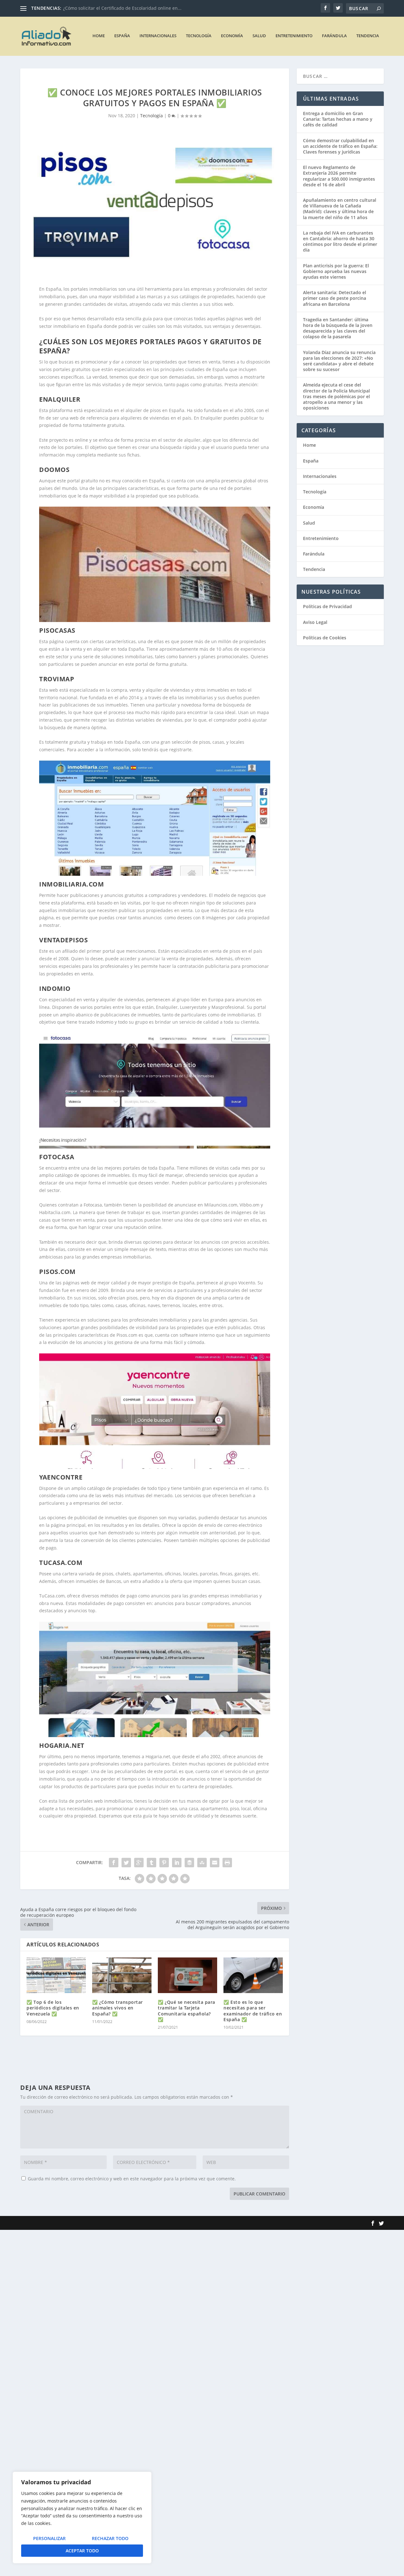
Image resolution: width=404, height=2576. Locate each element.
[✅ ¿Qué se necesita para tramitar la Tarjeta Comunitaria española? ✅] (187, 1975)
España (122, 36)
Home (99, 36)
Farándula (334, 36)
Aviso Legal (315, 622)
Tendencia (368, 36)
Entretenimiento (294, 36)
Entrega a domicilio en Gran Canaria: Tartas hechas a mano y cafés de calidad (338, 119)
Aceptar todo (82, 2551)
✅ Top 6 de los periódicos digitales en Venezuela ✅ (53, 2008)
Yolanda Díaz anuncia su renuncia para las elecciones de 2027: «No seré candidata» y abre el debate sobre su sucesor (339, 361)
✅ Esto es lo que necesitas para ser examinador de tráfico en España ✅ (253, 2011)
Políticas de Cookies (325, 638)
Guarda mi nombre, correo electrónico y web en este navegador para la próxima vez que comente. (132, 2179)
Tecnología (199, 36)
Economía (232, 36)
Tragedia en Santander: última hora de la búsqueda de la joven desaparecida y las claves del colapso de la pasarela (338, 328)
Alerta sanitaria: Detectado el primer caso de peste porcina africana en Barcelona (335, 298)
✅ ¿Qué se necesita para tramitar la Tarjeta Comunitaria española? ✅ (187, 2011)
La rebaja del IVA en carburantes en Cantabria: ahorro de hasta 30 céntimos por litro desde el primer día (340, 241)
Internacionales (158, 36)
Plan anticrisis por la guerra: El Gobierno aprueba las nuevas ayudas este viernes (336, 271)
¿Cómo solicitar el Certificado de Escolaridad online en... (122, 8)
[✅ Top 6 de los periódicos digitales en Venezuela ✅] (56, 1975)
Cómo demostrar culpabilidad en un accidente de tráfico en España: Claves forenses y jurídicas (340, 146)
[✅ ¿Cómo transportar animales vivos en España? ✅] (122, 1975)
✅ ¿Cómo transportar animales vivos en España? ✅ (118, 2008)
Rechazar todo (110, 2538)
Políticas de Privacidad (327, 606)
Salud (259, 36)
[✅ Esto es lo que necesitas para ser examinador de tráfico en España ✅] (253, 1975)
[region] (82, 2518)
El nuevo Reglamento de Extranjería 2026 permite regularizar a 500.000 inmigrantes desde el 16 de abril (339, 176)
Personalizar (49, 2538)
